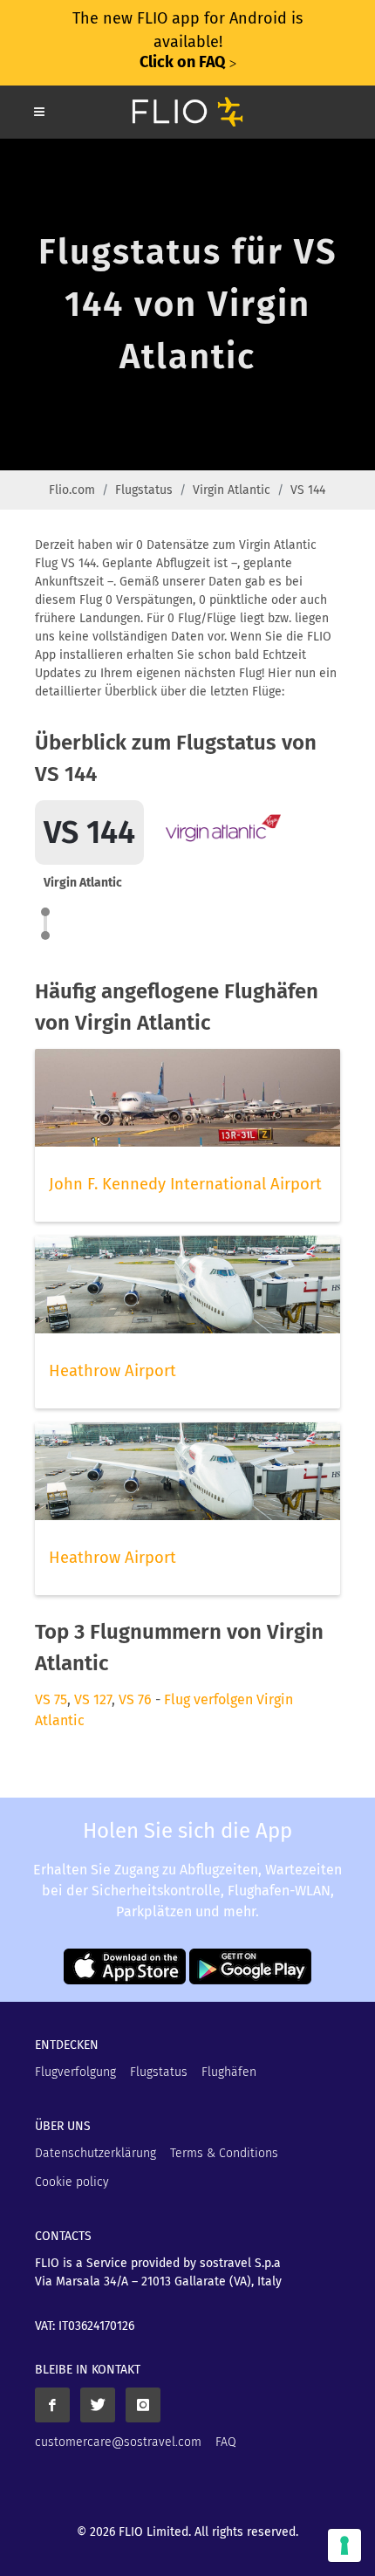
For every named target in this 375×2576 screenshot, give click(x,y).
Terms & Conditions (224, 2153)
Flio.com (72, 490)
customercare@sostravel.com (118, 2442)
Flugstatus (144, 490)
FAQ (226, 2442)
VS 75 (51, 1699)
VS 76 (135, 1699)
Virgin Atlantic (232, 490)
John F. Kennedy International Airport (185, 1184)
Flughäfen (229, 2072)
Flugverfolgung (75, 2072)
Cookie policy (72, 2182)
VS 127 (93, 1699)
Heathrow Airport (112, 1371)
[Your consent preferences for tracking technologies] (344, 2545)
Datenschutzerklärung (95, 2153)
